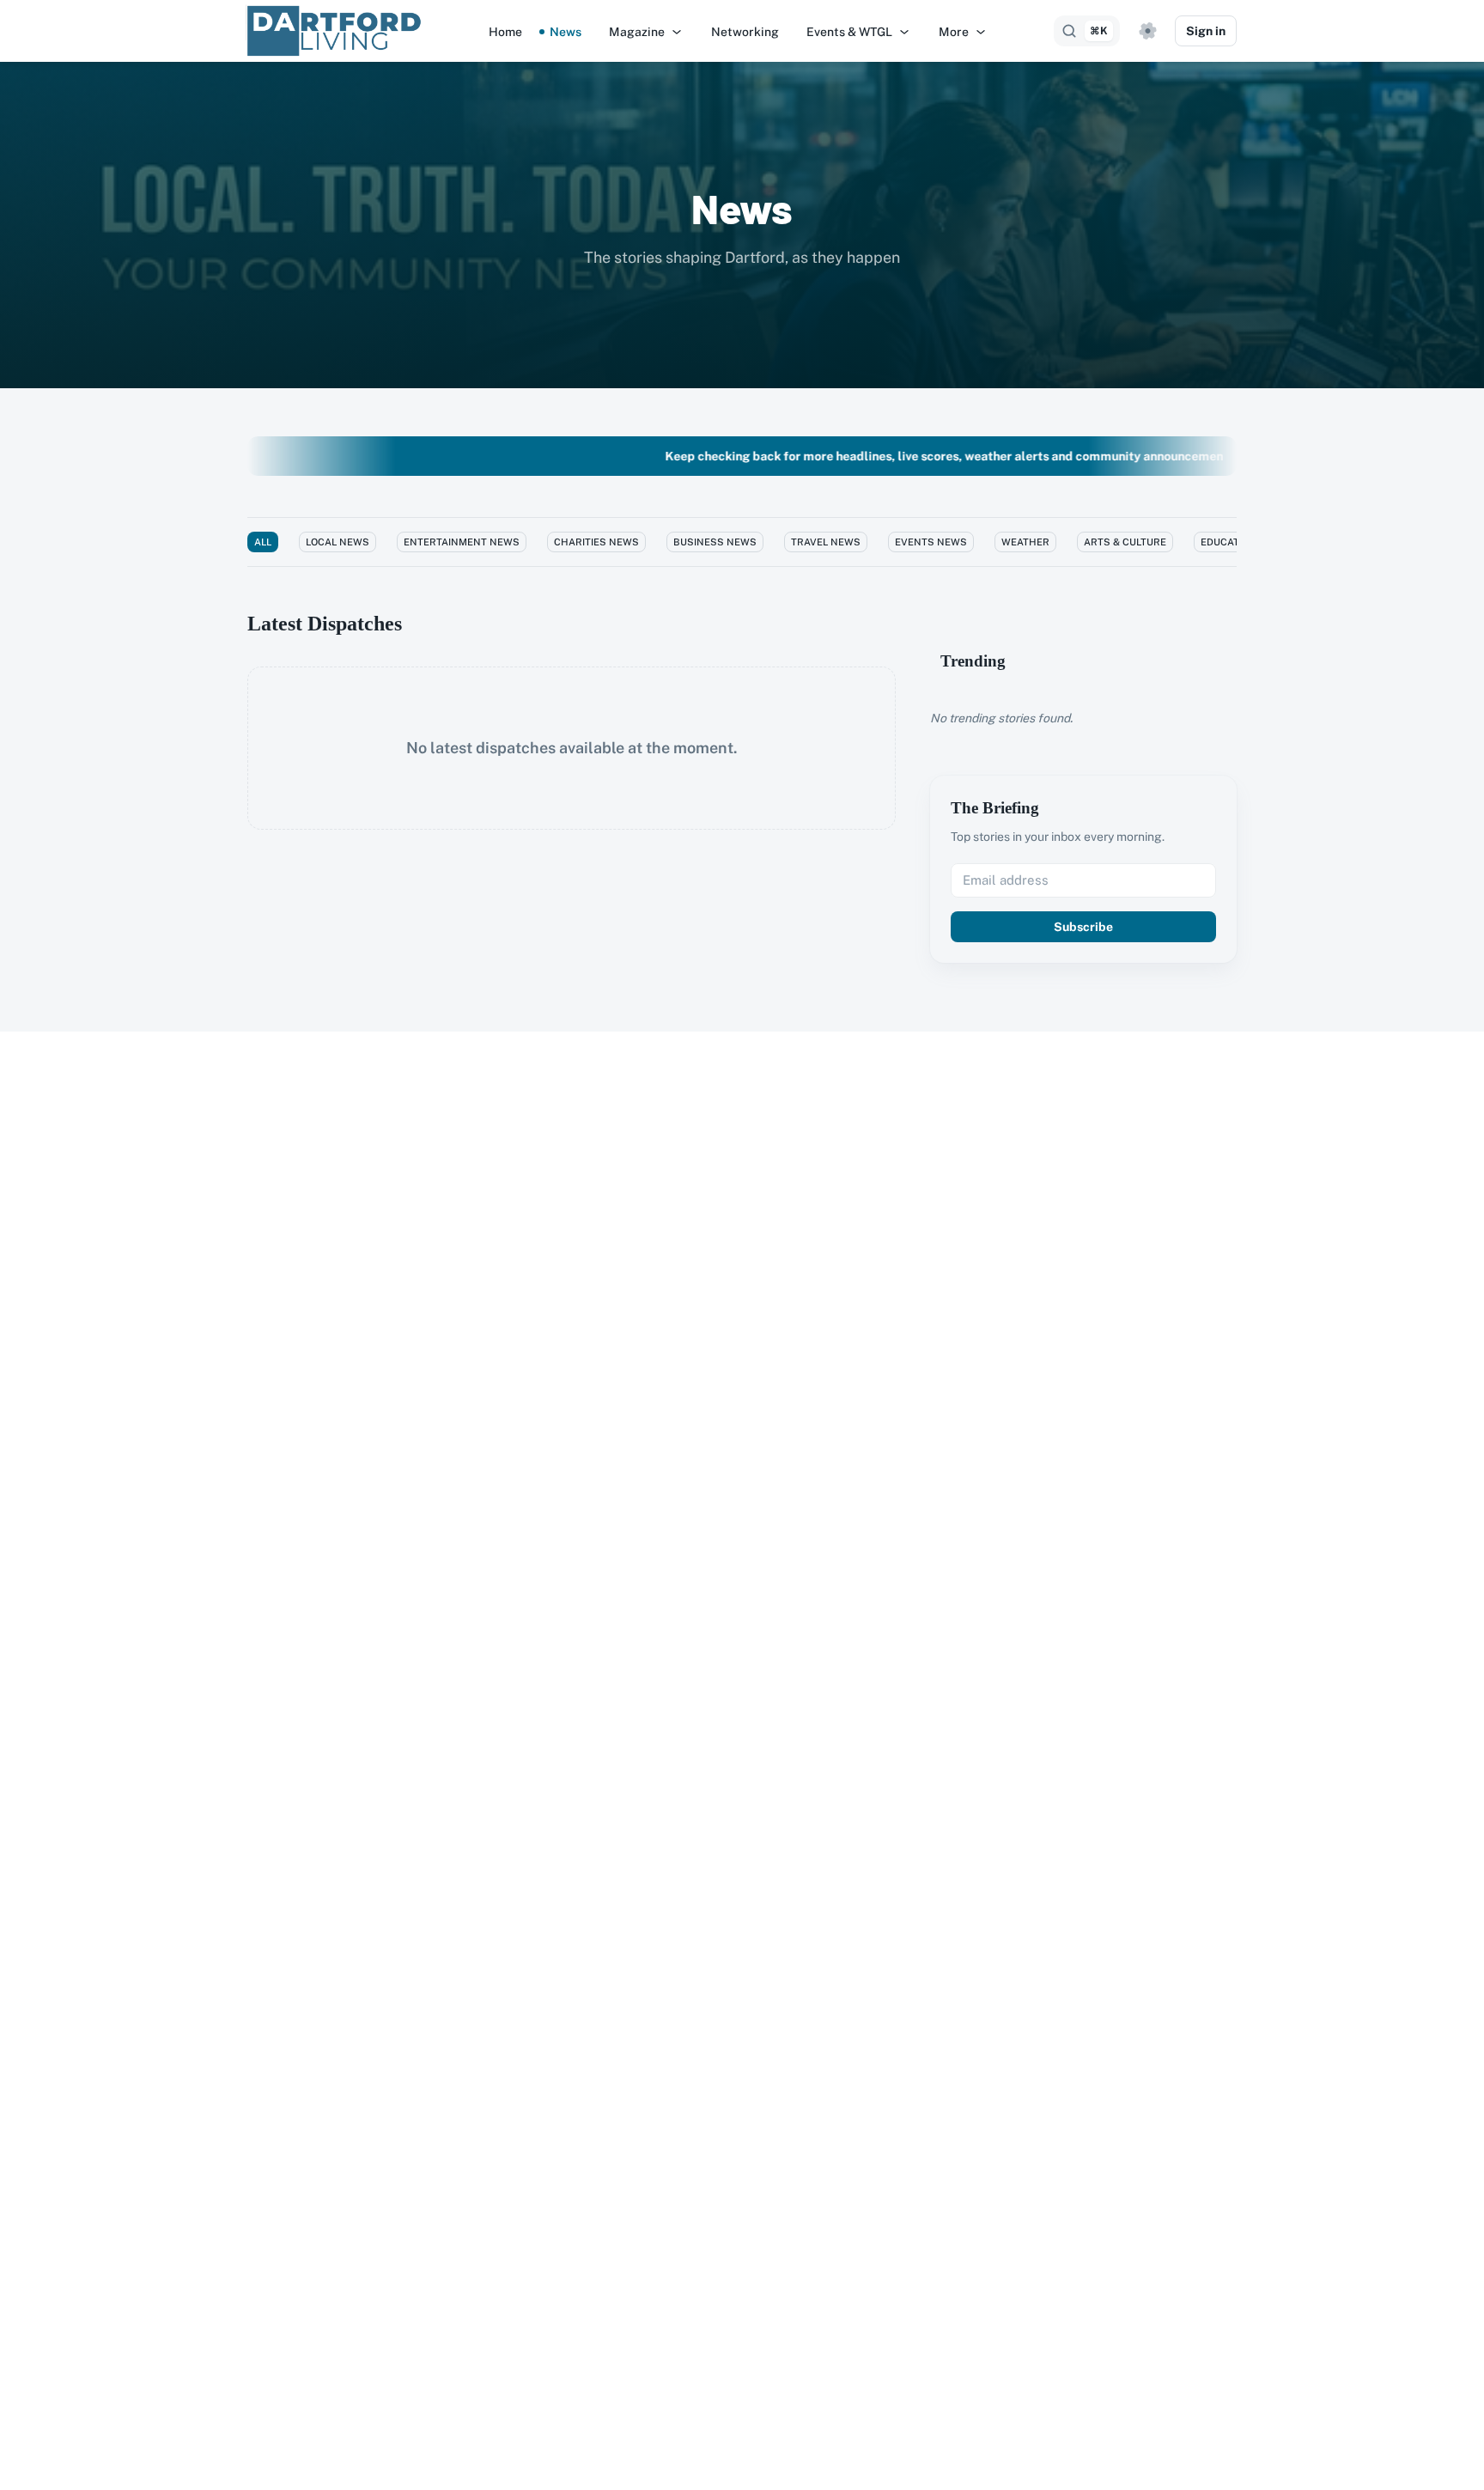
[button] (646, 32)
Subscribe (1083, 927)
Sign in (1206, 31)
